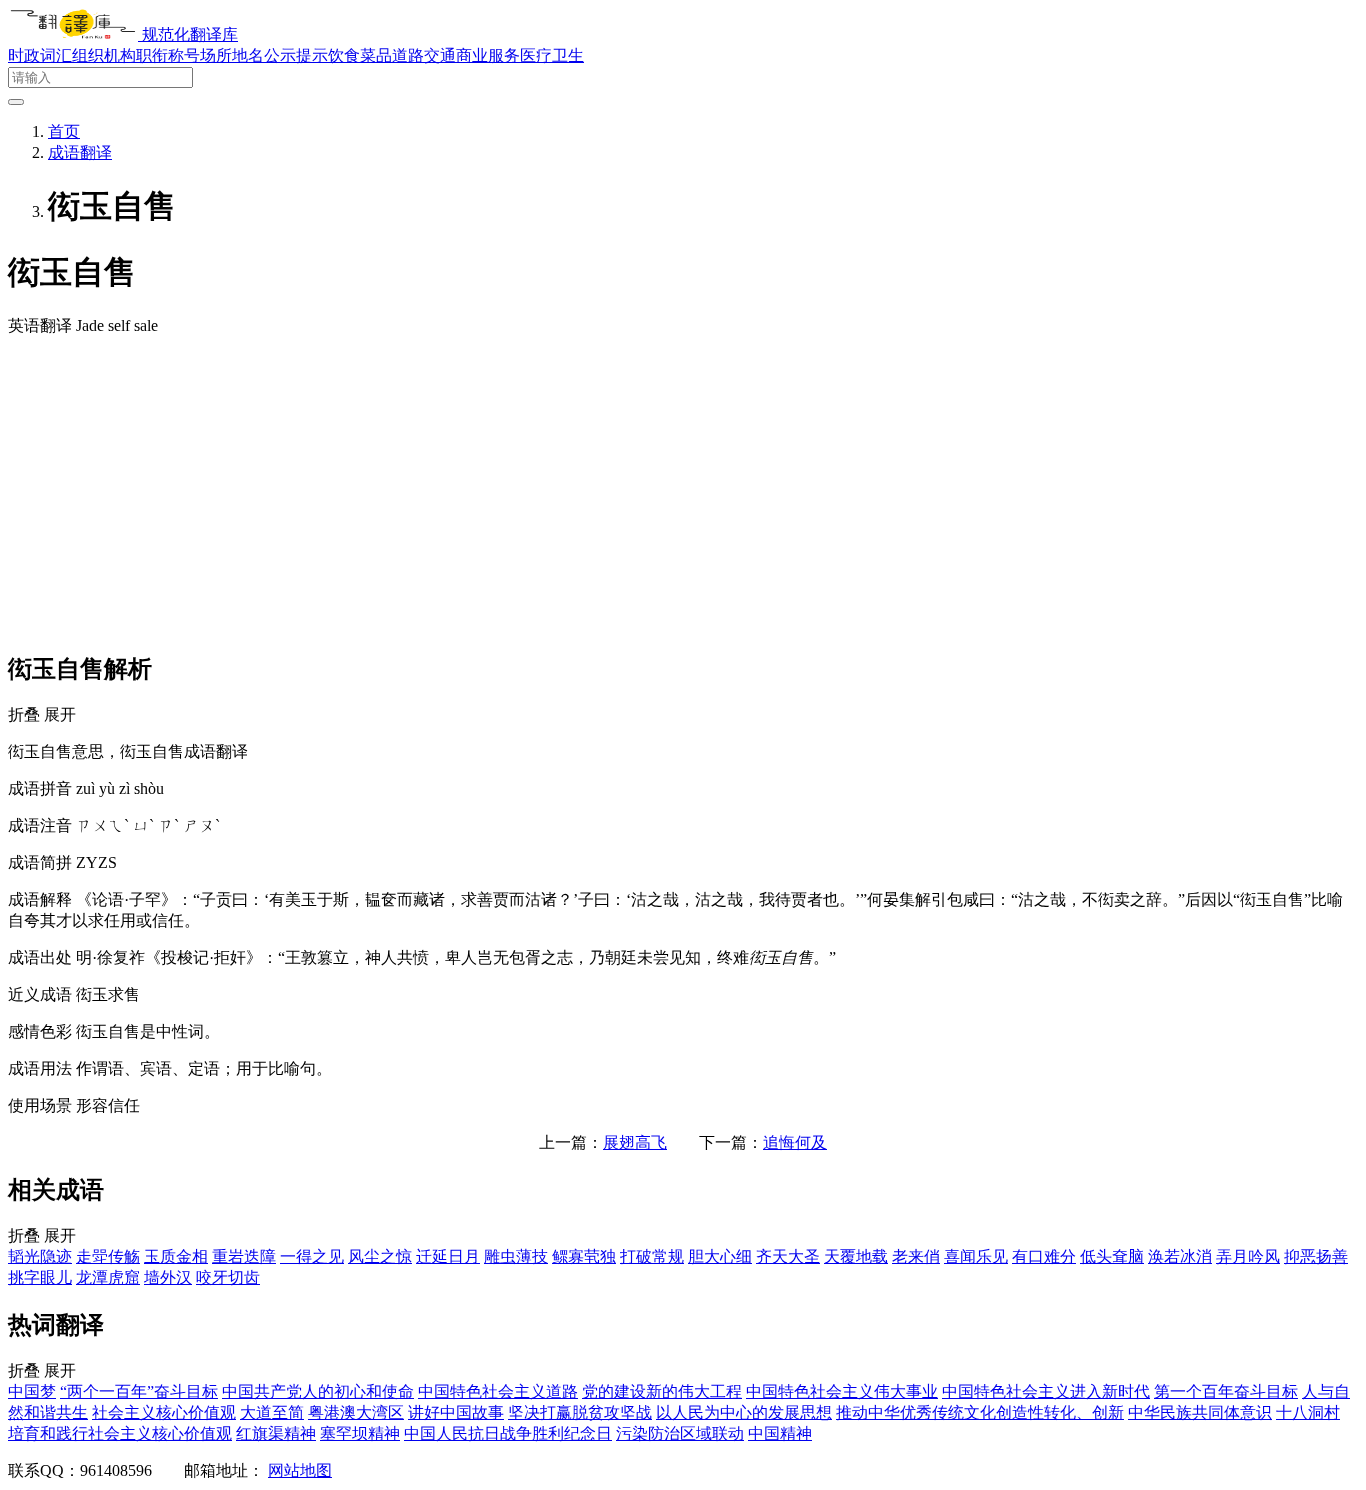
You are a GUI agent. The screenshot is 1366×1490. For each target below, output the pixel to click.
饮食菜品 (360, 55)
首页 (64, 131)
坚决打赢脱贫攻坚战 (580, 1412)
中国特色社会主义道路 (498, 1391)
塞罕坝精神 (360, 1433)
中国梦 (32, 1391)
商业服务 (488, 55)
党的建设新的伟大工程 (662, 1391)
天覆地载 (856, 1256)
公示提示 (296, 55)
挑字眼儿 (40, 1277)
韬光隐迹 (40, 1256)
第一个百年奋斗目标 (1226, 1391)
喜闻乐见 (976, 1256)
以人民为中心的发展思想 (744, 1412)
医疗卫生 (552, 55)
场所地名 (232, 55)
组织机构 (104, 55)
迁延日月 (448, 1256)
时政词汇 (40, 55)
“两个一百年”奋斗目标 (139, 1391)
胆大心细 (720, 1256)
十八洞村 (1308, 1412)
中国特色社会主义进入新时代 (1046, 1391)
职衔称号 (168, 55)
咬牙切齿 (228, 1277)
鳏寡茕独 (584, 1256)
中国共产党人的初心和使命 (318, 1391)
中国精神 (780, 1433)
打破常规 (652, 1256)
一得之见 (312, 1256)
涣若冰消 (1180, 1256)
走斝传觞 (108, 1256)
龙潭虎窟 (108, 1277)
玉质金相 (176, 1256)
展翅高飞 (635, 1142)
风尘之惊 (380, 1256)
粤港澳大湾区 (356, 1412)
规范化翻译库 (190, 34)
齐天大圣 (788, 1256)
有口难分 (1044, 1256)
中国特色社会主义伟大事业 (842, 1391)
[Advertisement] (683, 493)
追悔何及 (795, 1142)
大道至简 (272, 1412)
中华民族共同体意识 (1200, 1412)
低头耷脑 (1112, 1256)
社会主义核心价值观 (164, 1412)
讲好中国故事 (456, 1412)
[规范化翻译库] (75, 34)
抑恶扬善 (1316, 1256)
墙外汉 (168, 1277)
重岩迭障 (244, 1256)
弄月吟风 (1248, 1256)
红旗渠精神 (276, 1433)
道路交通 (424, 55)
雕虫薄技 (516, 1256)
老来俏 (916, 1256)
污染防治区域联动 (680, 1433)
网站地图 (300, 1470)
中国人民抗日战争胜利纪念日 (508, 1433)
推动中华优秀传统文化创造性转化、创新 (980, 1412)
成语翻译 (80, 152)
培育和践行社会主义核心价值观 (120, 1433)
